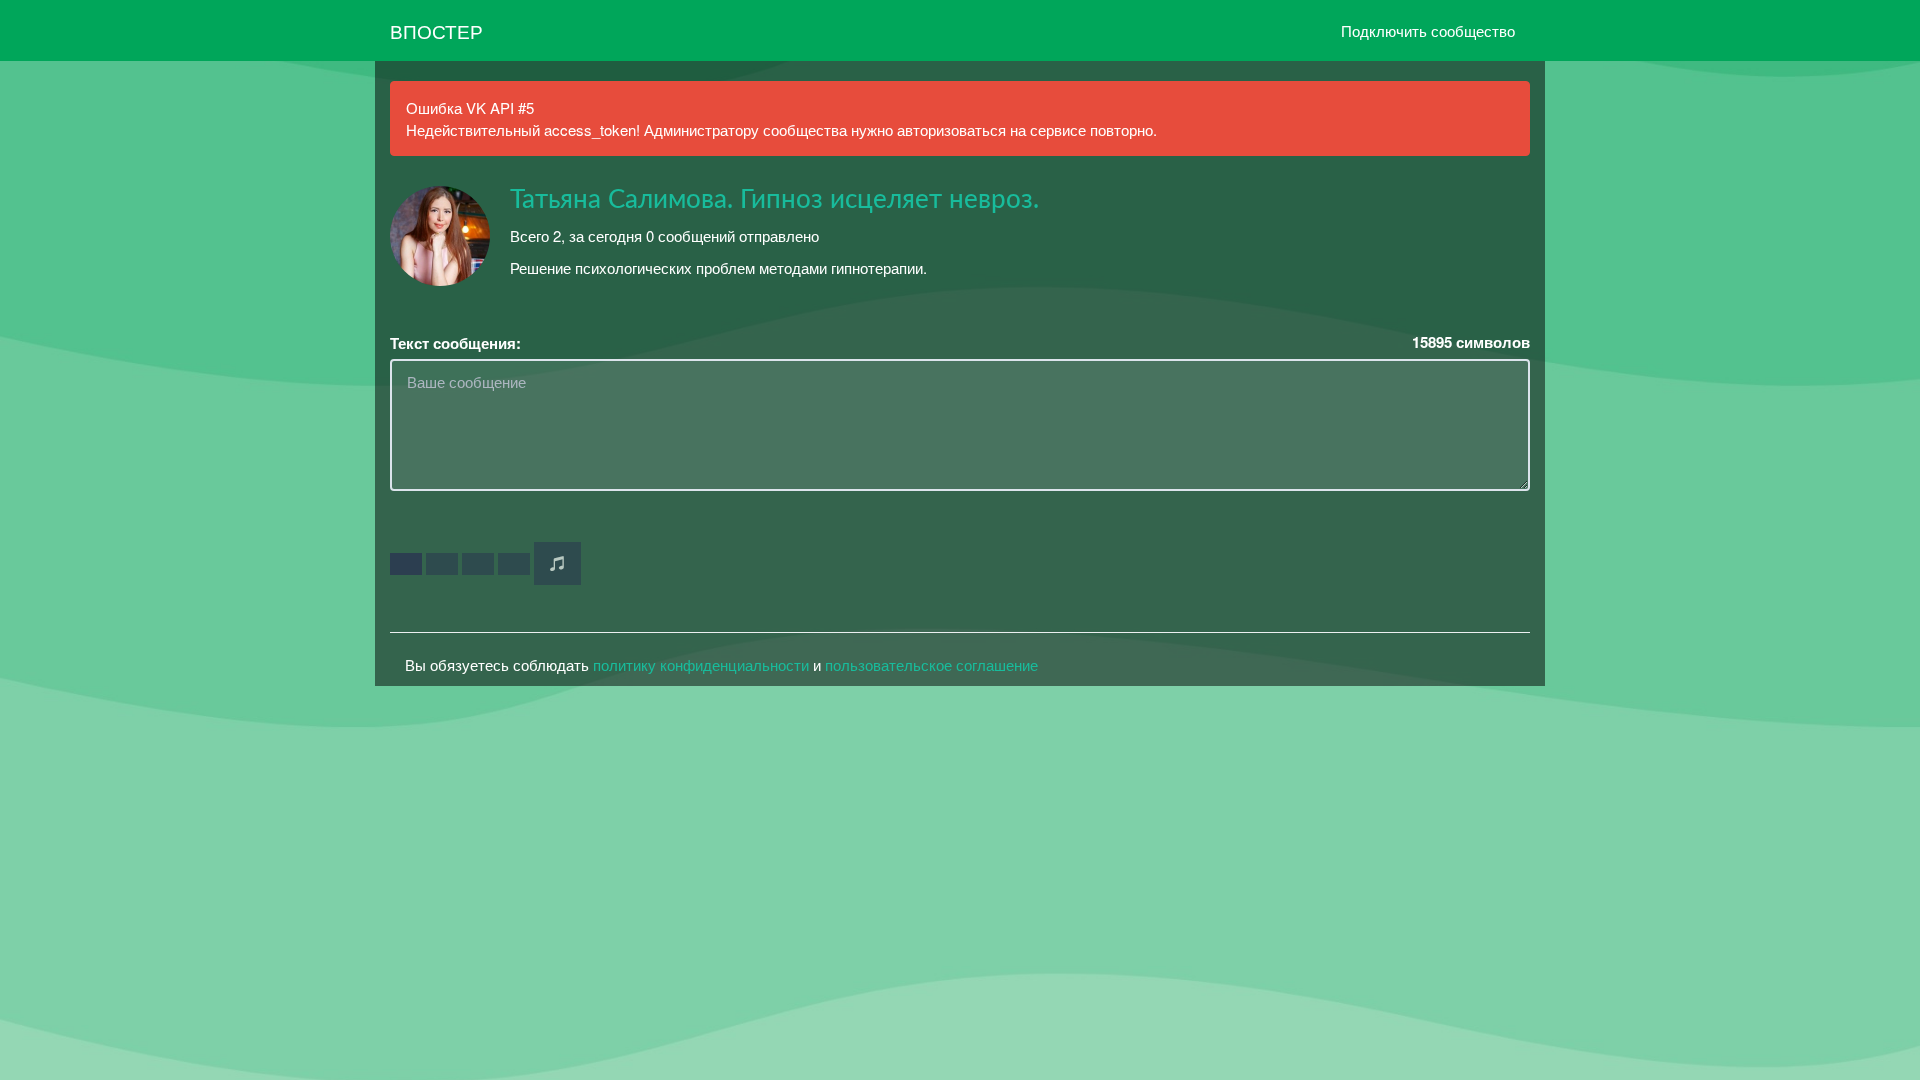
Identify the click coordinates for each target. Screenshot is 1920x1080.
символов (1471, 342)
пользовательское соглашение (931, 664)
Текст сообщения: (455, 343)
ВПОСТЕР (436, 30)
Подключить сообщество (1428, 30)
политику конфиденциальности (701, 664)
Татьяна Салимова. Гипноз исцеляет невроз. (774, 200)
